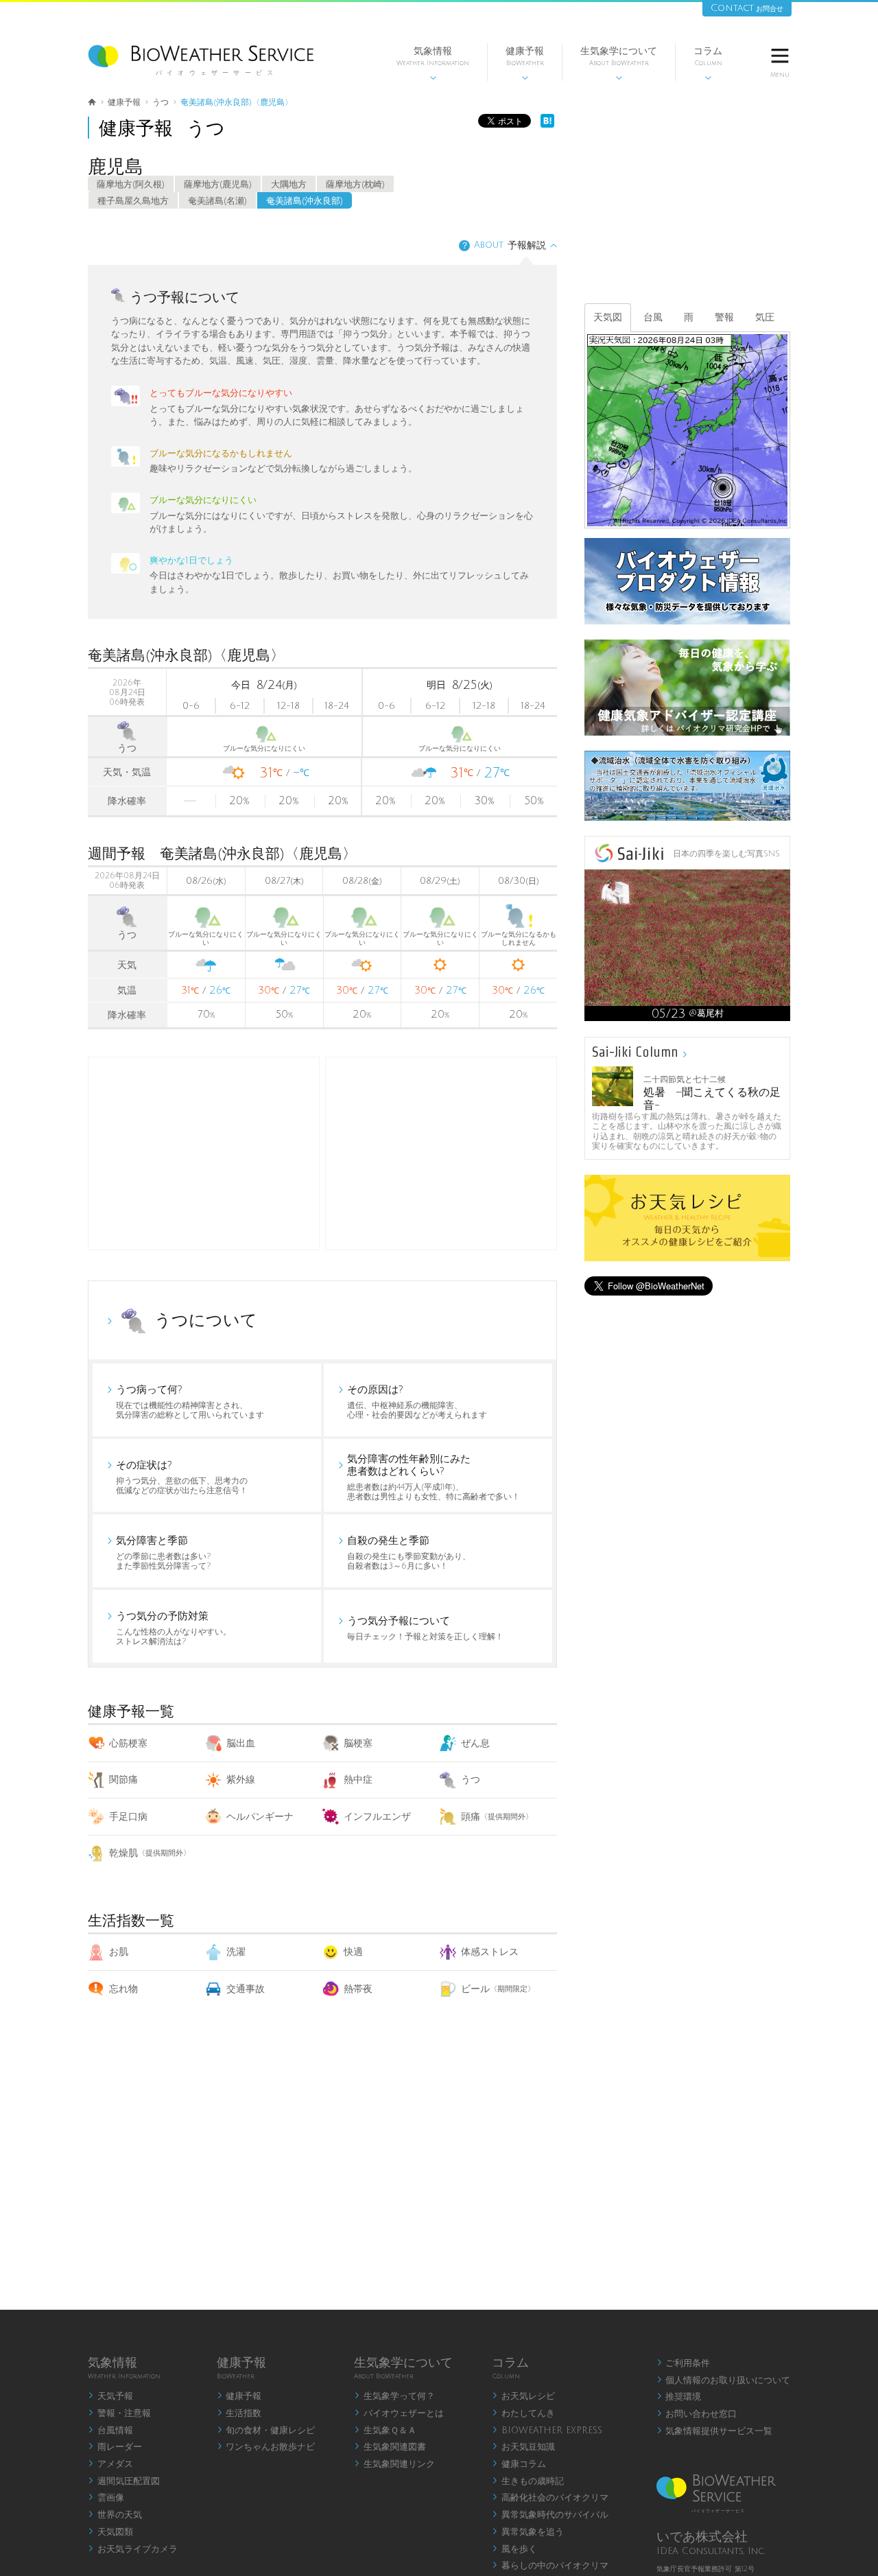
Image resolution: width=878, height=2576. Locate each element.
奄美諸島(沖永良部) (305, 201)
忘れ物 (123, 1989)
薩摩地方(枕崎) (355, 185)
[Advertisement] (441, 1154)
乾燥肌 (150, 1853)
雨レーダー (115, 2447)
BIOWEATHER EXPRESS (547, 2431)
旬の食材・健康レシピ (266, 2431)
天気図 (608, 317)
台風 (653, 317)
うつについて (206, 1320)
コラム (708, 63)
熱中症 (358, 1780)
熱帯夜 (358, 1989)
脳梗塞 (358, 1743)
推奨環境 (679, 2397)
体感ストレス (490, 1952)
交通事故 (246, 1989)
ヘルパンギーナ (260, 1817)
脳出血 (241, 1743)
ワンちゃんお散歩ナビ (266, 2447)
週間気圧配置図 (124, 2481)
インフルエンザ (377, 1817)
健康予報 (525, 63)
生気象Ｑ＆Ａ (385, 2431)
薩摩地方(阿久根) (131, 185)
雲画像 (106, 2498)
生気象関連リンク (394, 2464)
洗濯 (236, 1952)
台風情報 (110, 2431)
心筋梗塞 (128, 1743)
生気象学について (619, 63)
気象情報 (433, 63)
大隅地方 (289, 185)
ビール (498, 1989)
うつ (471, 1780)
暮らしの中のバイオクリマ (550, 2566)
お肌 (119, 1952)
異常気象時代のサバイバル (550, 2515)
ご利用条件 (684, 2363)
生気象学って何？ (394, 2396)
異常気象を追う (528, 2532)
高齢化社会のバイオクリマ (550, 2498)
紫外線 (241, 1780)
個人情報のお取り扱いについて (724, 2380)
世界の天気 (115, 2515)
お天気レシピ (523, 2396)
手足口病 (128, 1817)
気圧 (765, 317)
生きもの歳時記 (528, 2481)
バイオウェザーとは (399, 2413)
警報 (724, 317)
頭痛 (497, 1817)
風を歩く (514, 2549)
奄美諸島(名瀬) (217, 201)
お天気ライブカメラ (133, 2549)
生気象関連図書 (390, 2447)
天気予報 (110, 2396)
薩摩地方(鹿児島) (218, 185)
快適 (353, 1952)
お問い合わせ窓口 (697, 2414)
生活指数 (239, 2413)
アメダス (110, 2464)
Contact (747, 8)
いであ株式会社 (702, 2537)
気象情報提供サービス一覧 (715, 2431)
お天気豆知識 (523, 2447)
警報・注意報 (119, 2413)
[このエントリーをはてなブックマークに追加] (547, 125)
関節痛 (123, 1780)
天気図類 (110, 2532)
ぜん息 (475, 1743)
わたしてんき (523, 2413)
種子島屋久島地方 (133, 201)
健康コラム (519, 2464)
